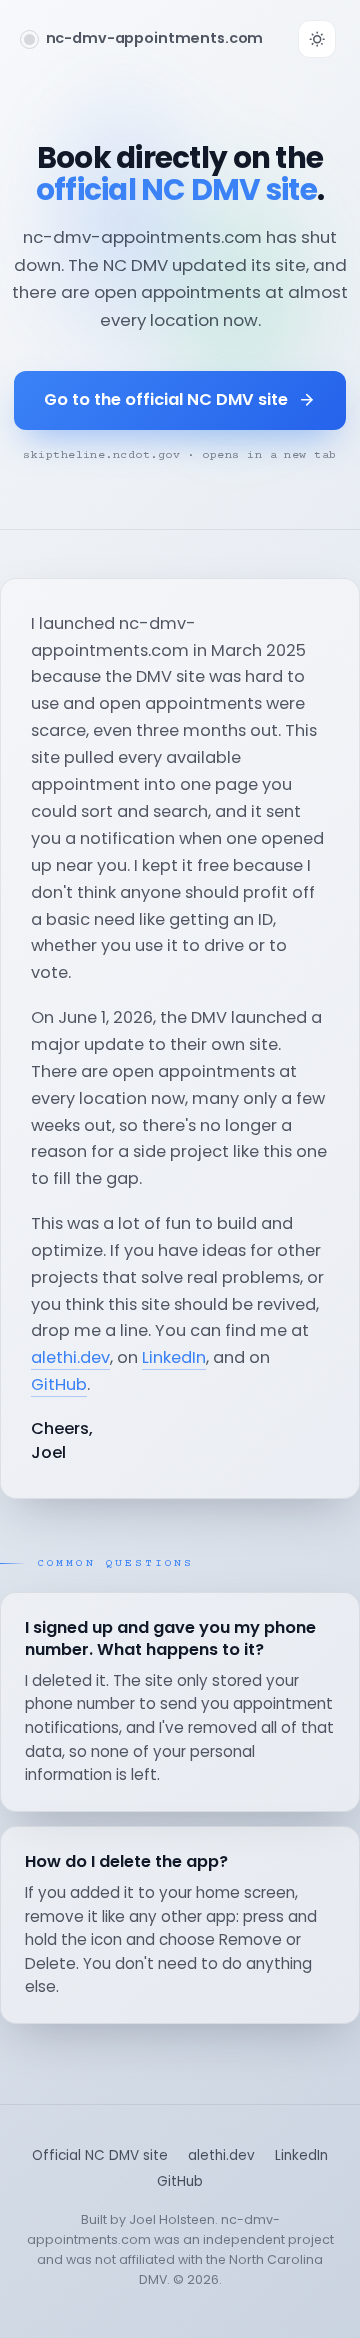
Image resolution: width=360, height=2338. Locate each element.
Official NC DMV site (100, 2155)
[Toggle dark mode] (317, 39)
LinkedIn (174, 1357)
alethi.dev (70, 1357)
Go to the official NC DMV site (166, 399)
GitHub (59, 1384)
